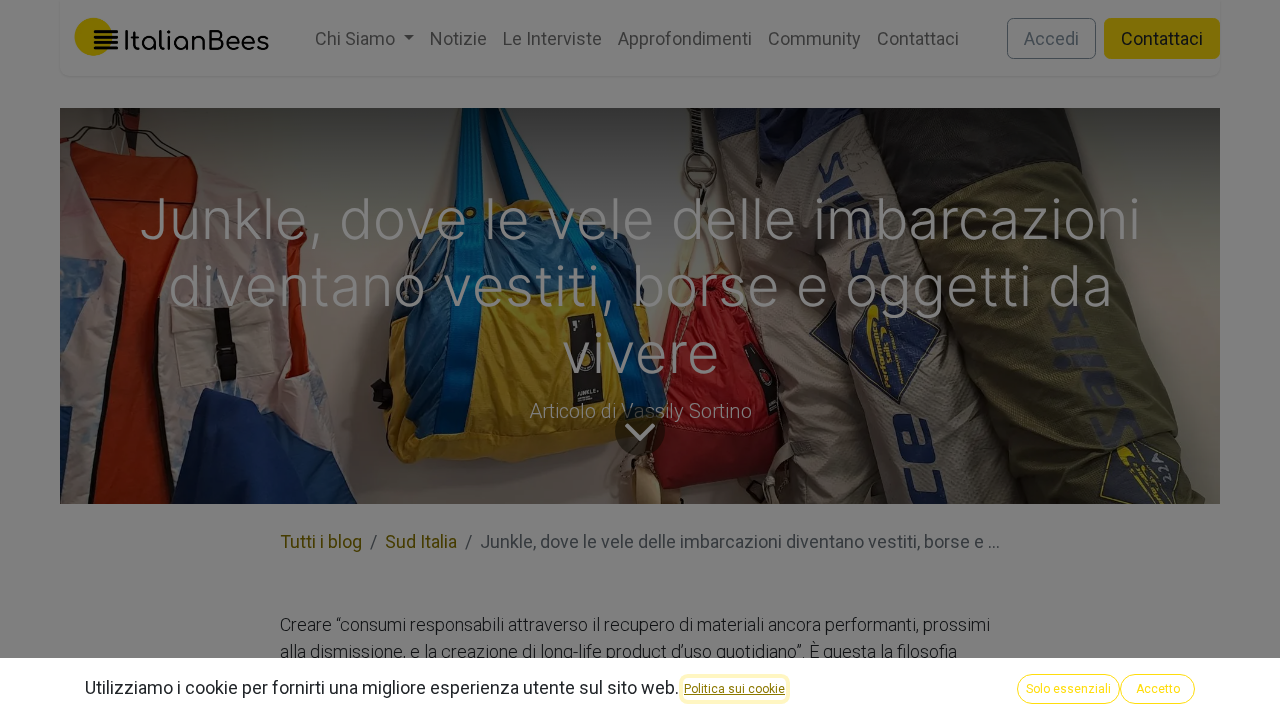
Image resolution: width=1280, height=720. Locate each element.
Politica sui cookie (734, 689)
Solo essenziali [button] (1068, 689)
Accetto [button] (1158, 689)
